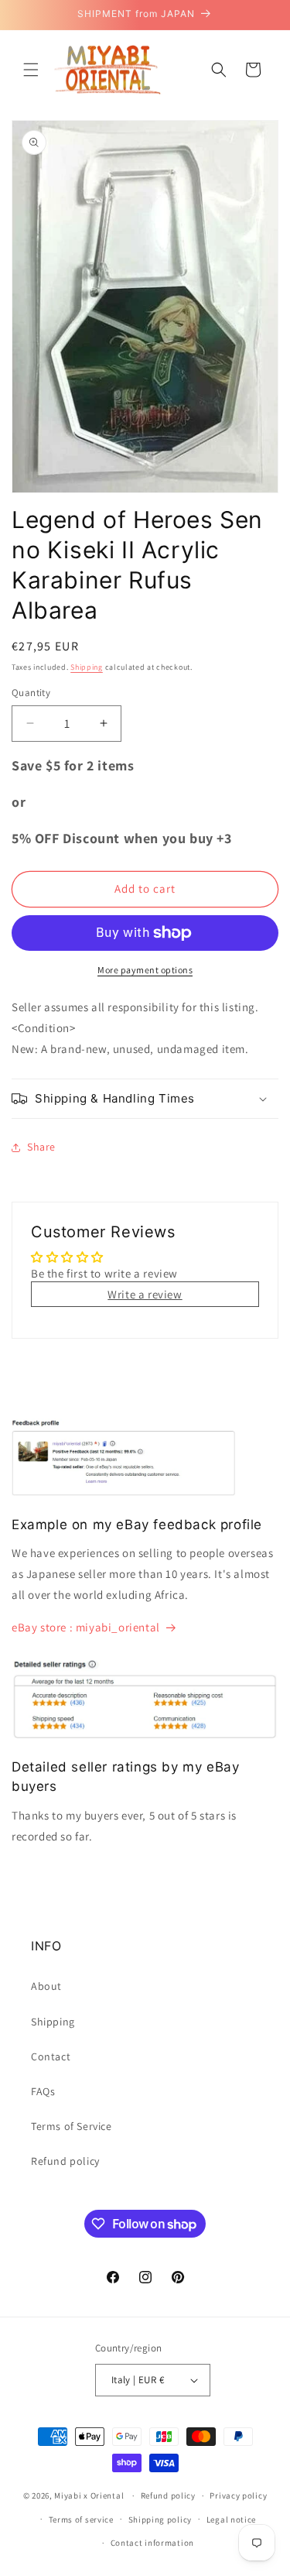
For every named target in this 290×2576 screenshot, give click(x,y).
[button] (31, 70)
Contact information (152, 2543)
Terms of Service (72, 2126)
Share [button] (41, 1147)
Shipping (87, 667)
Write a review (145, 1294)
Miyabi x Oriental (89, 2495)
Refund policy (65, 2161)
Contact (51, 2056)
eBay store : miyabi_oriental (86, 1627)
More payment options (145, 970)
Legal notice (231, 2519)
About (46, 1986)
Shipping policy (160, 2519)
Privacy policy (238, 2495)
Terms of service (81, 2519)
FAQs (43, 2091)
